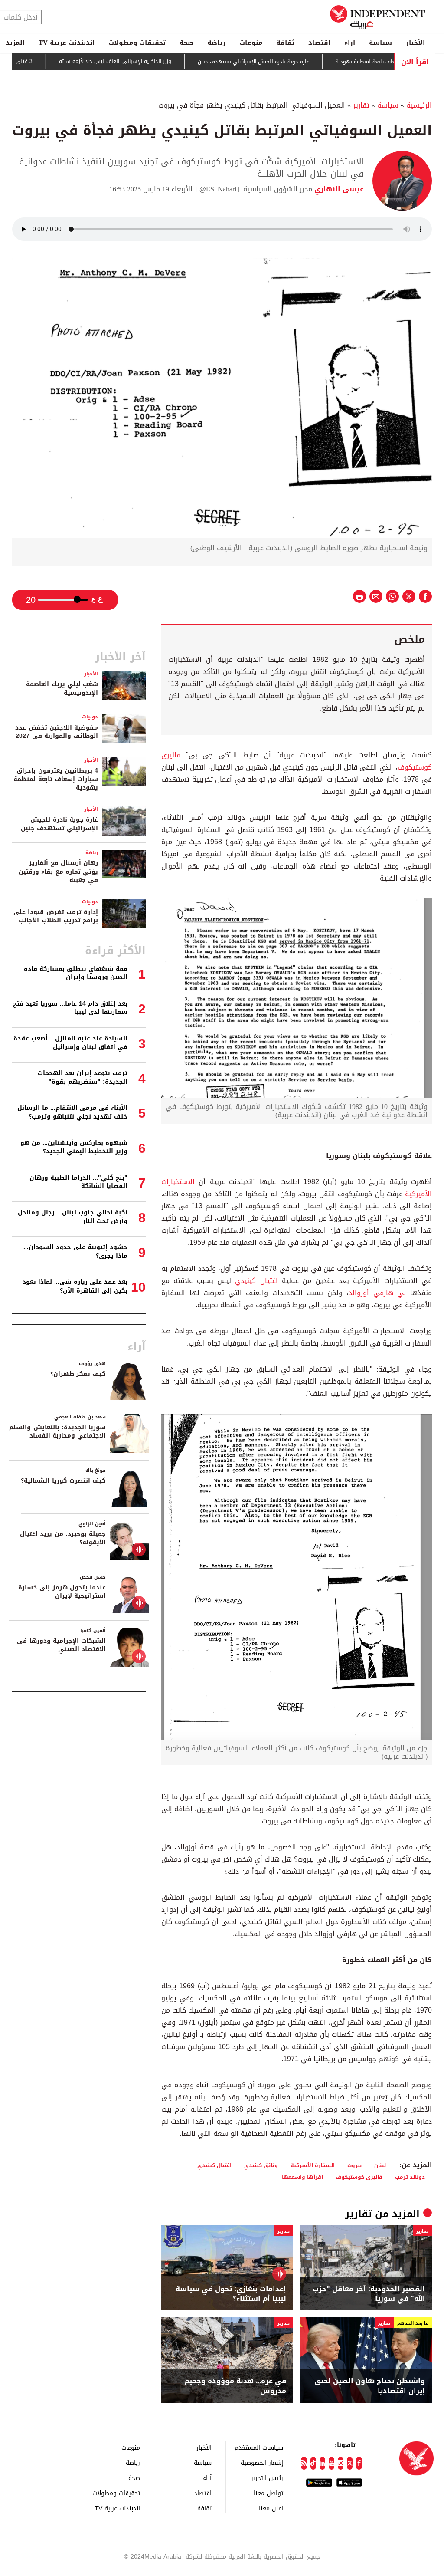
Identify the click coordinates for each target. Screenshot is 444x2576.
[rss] (304, 2463)
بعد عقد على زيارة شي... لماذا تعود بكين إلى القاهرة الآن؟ (75, 1286)
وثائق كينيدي (261, 2165)
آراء (350, 43)
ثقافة (285, 43)
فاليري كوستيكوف (359, 2177)
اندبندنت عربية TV (67, 43)
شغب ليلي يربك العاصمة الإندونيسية (62, 689)
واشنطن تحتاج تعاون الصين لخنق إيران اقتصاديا (370, 2386)
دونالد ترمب (410, 2177)
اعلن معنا (271, 2508)
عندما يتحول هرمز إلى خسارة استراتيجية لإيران (62, 1592)
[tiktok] (313, 2463)
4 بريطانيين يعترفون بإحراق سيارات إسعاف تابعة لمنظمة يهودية (56, 779)
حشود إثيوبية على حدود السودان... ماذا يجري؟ (75, 1252)
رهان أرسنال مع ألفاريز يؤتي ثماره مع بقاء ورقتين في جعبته (58, 872)
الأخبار (415, 43)
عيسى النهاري (338, 189)
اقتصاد (319, 43)
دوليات (90, 717)
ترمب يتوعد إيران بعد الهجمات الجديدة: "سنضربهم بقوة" (83, 1077)
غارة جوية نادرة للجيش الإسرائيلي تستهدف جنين (288, 62)
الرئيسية (419, 105)
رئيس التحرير (267, 2478)
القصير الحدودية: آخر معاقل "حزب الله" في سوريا (369, 2294)
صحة (186, 43)
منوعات (251, 43)
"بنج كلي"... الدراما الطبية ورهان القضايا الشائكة (78, 1182)
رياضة (216, 43)
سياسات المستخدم (259, 2447)
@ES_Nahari (218, 189)
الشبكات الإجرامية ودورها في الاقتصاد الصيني (61, 1645)
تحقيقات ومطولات (137, 43)
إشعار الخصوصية (262, 2462)
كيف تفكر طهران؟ (78, 1374)
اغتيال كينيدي (256, 1281)
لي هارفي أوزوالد (377, 1293)
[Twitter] (350, 2463)
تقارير (361, 105)
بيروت (354, 2165)
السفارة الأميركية (313, 2165)
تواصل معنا (268, 2493)
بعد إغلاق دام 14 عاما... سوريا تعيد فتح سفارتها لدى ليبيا (70, 1008)
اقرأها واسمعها (302, 2177)
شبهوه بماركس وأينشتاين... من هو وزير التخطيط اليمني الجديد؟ (74, 1147)
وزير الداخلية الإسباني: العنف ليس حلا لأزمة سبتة (150, 61)
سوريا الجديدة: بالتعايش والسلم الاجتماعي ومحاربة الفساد (57, 1432)
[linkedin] (322, 2463)
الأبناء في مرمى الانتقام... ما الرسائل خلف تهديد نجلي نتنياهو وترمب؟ (72, 1112)
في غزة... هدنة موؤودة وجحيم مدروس (235, 2386)
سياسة (380, 43)
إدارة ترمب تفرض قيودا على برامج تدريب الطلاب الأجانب (56, 916)
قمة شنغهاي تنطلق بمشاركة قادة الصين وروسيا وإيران (76, 973)
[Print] (359, 596)
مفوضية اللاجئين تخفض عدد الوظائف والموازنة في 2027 (57, 732)
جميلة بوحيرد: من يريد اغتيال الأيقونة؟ (63, 1538)
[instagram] (341, 2463)
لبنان (380, 2165)
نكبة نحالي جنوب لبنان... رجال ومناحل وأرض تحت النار (73, 1217)
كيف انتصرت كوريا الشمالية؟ (63, 1481)
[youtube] (331, 2463)
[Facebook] (359, 2463)
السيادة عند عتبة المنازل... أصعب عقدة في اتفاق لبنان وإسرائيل (70, 1043)
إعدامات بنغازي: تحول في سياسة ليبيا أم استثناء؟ (231, 2294)
